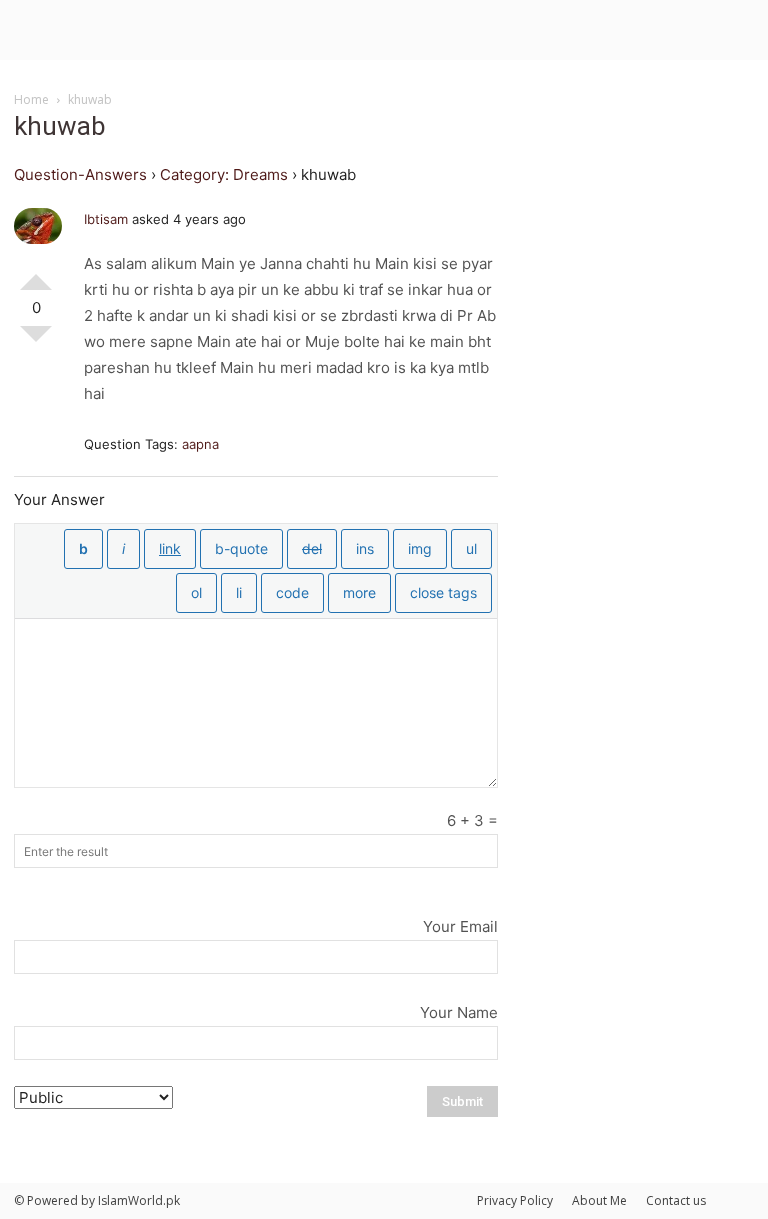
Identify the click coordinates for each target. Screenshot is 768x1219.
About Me (599, 1200)
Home (31, 99)
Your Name (459, 1012)
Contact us (676, 1200)
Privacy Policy (515, 1200)
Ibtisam (106, 219)
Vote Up (36, 274)
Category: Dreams (224, 174)
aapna (200, 444)
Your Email (460, 926)
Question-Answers (80, 174)
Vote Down (36, 342)
